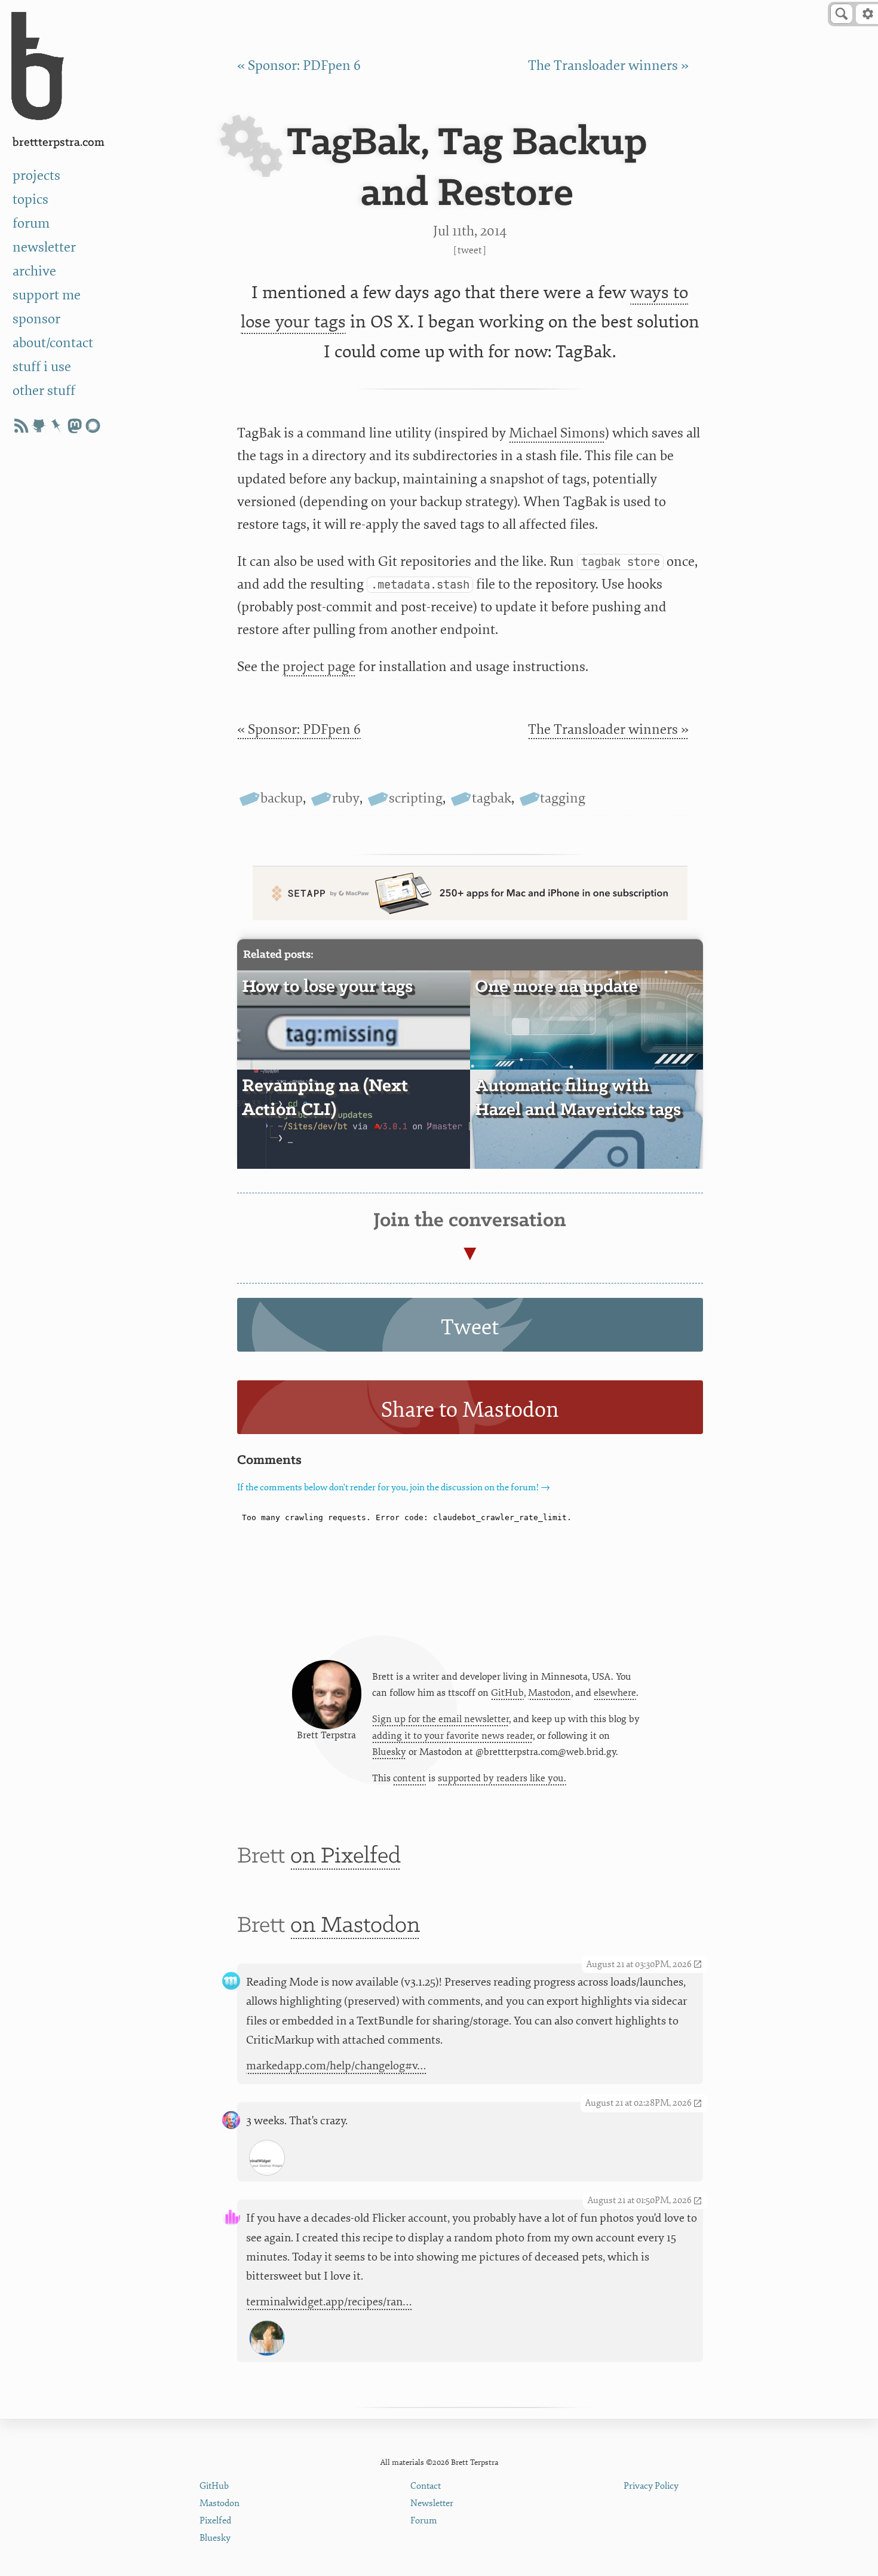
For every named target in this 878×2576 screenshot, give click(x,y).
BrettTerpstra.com (59, 143)
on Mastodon (355, 1926)
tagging (563, 798)
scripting (416, 798)
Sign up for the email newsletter (440, 1719)
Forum (424, 2521)
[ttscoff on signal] (93, 426)
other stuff (44, 391)
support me (47, 295)
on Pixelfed (346, 1857)
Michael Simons (557, 433)
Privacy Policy (651, 2486)
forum (31, 223)
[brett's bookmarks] (57, 426)
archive (34, 271)
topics (30, 200)
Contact (426, 2486)
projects (36, 176)
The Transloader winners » (608, 66)
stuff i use (42, 367)
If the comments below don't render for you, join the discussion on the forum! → (394, 1488)
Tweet (470, 250)
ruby (346, 798)
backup (282, 798)
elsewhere (615, 1693)
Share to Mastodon (470, 1410)
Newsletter (432, 2503)
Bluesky (389, 1752)
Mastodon (549, 1693)
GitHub (507, 1693)
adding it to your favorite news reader (452, 1736)
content (409, 1778)
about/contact (53, 343)
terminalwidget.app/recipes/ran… (329, 2302)
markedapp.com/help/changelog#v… (336, 2066)
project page (319, 667)
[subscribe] (21, 426)
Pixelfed (215, 2521)
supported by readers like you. (502, 1778)
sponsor (36, 319)
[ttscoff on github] (39, 426)
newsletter (44, 247)
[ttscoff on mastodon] (75, 426)
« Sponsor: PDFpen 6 (299, 66)
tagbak (492, 798)
